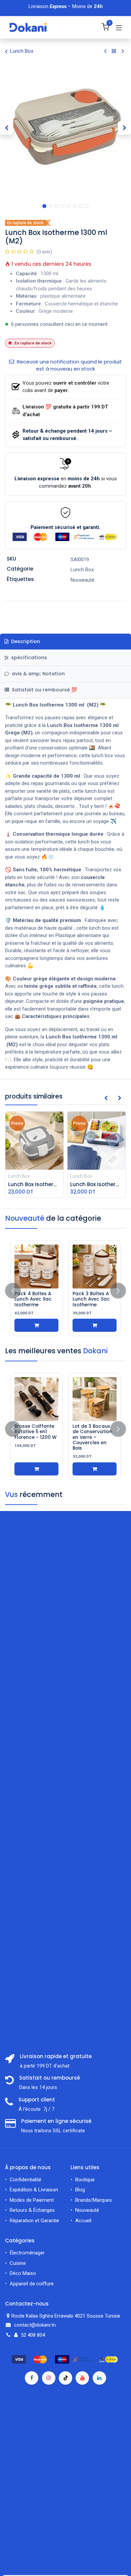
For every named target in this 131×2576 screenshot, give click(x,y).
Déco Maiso (23, 2273)
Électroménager (28, 2253)
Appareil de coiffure (32, 2284)
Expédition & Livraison (34, 2190)
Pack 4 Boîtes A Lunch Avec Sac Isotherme (33, 1299)
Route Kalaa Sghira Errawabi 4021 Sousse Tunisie (67, 2316)
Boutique (85, 2180)
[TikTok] (65, 2378)
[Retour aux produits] (114, 51)
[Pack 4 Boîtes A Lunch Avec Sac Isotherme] (36, 1267)
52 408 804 (33, 2335)
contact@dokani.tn (35, 2325)
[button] (7, 128)
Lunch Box (22, 51)
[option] (65, 1291)
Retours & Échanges (32, 2210)
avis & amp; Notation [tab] (38, 674)
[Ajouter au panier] (36, 1325)
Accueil (83, 2221)
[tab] (65, 690)
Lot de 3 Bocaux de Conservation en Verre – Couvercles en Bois (92, 1437)
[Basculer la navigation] (119, 28)
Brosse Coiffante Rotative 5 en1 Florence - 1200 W (36, 1432)
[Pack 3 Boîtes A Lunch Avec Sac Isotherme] (95, 1267)
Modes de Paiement (32, 2200)
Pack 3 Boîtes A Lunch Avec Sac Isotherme (91, 1299)
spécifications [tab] (28, 658)
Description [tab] (25, 641)
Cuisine (18, 2263)
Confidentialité (26, 2180)
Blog (80, 2190)
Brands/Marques (94, 2200)
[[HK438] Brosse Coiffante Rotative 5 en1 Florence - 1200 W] (36, 1399)
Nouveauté (87, 2210)
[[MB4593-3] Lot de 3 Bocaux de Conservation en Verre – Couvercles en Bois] (95, 1399)
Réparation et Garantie (34, 2221)
